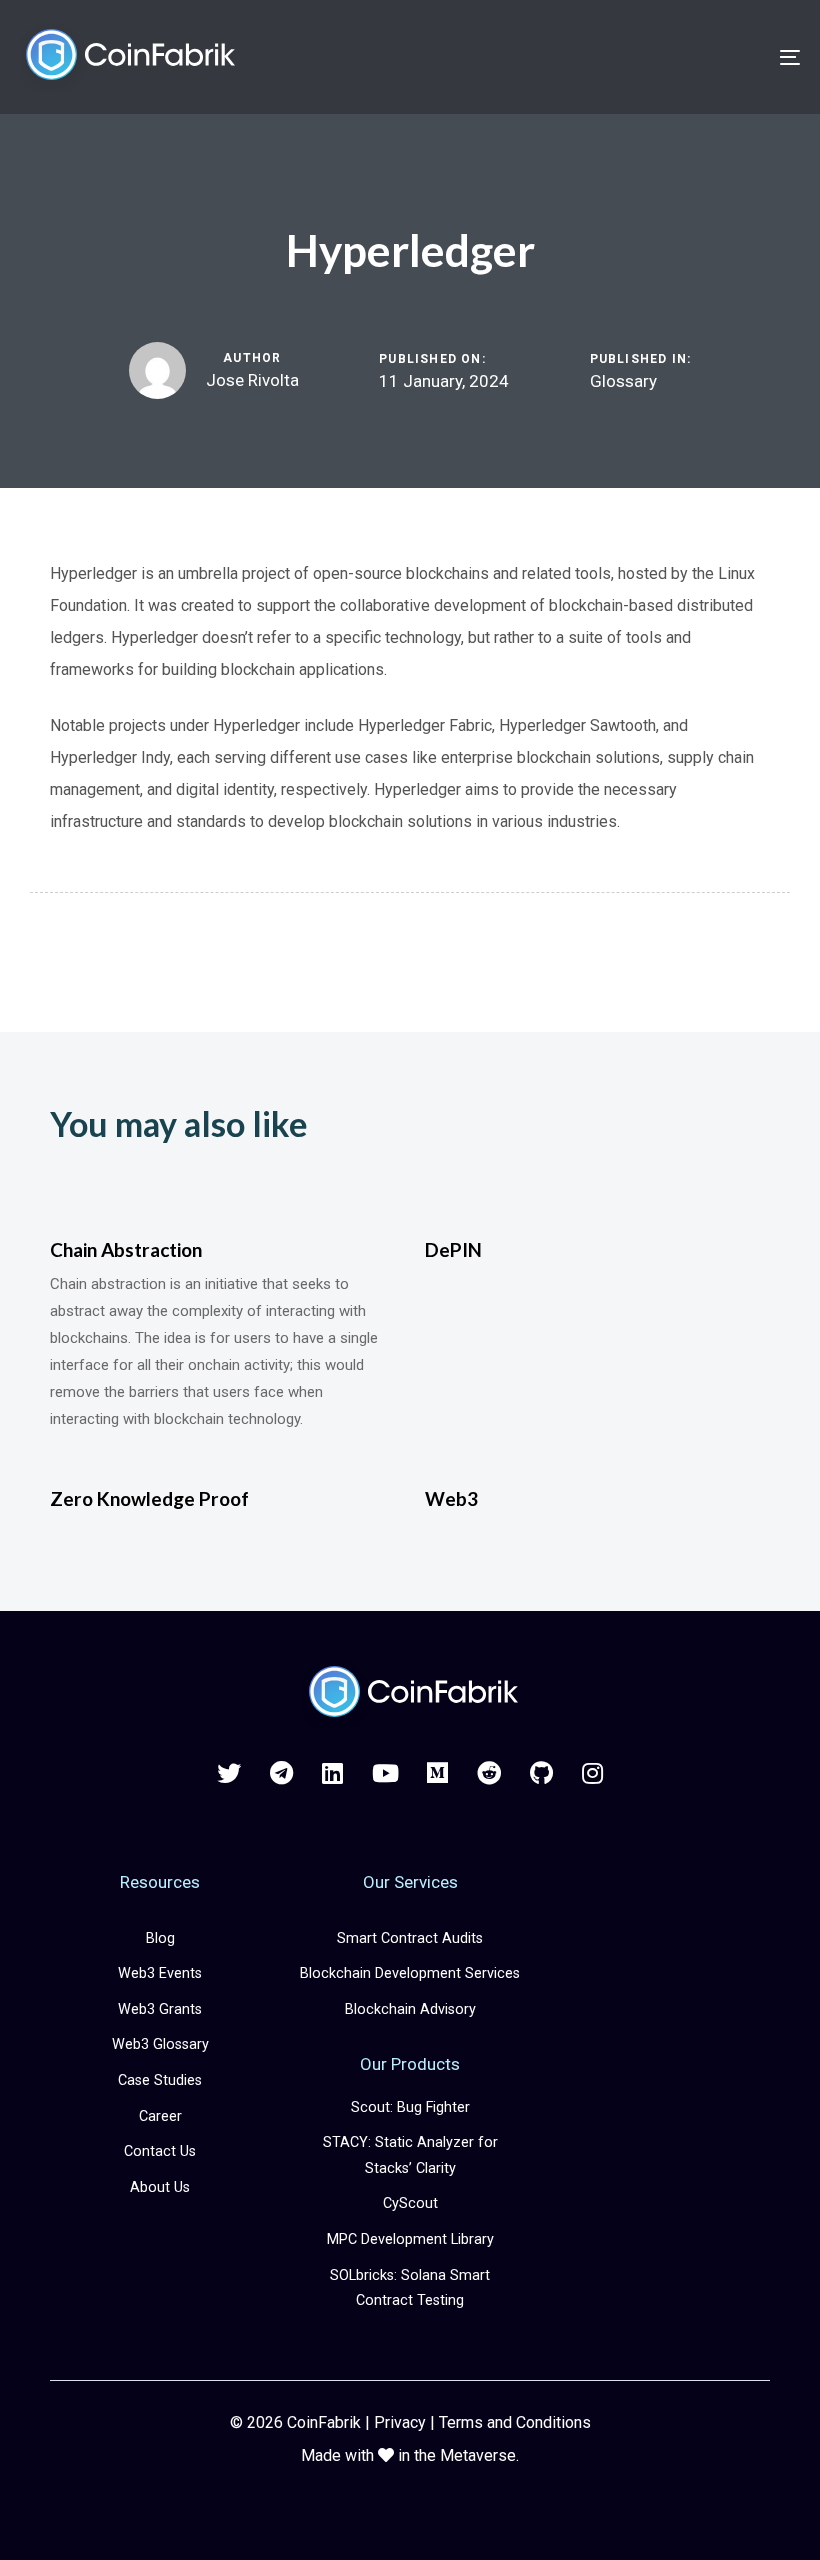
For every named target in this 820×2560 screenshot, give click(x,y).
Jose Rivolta (252, 380)
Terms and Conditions (515, 2422)
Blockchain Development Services (410, 1973)
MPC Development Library (410, 2239)
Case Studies (160, 2080)
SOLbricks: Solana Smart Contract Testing (410, 2288)
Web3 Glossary (160, 2044)
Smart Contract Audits (410, 1938)
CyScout (410, 2203)
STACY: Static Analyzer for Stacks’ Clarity (410, 2155)
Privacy (400, 2422)
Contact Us (160, 2151)
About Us (160, 2187)
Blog (160, 1938)
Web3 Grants (160, 2009)
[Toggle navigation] (670, 57)
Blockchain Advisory (410, 2009)
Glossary (623, 381)
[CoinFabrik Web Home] (410, 1694)
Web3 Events (160, 1973)
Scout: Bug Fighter (410, 2107)
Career (160, 2116)
